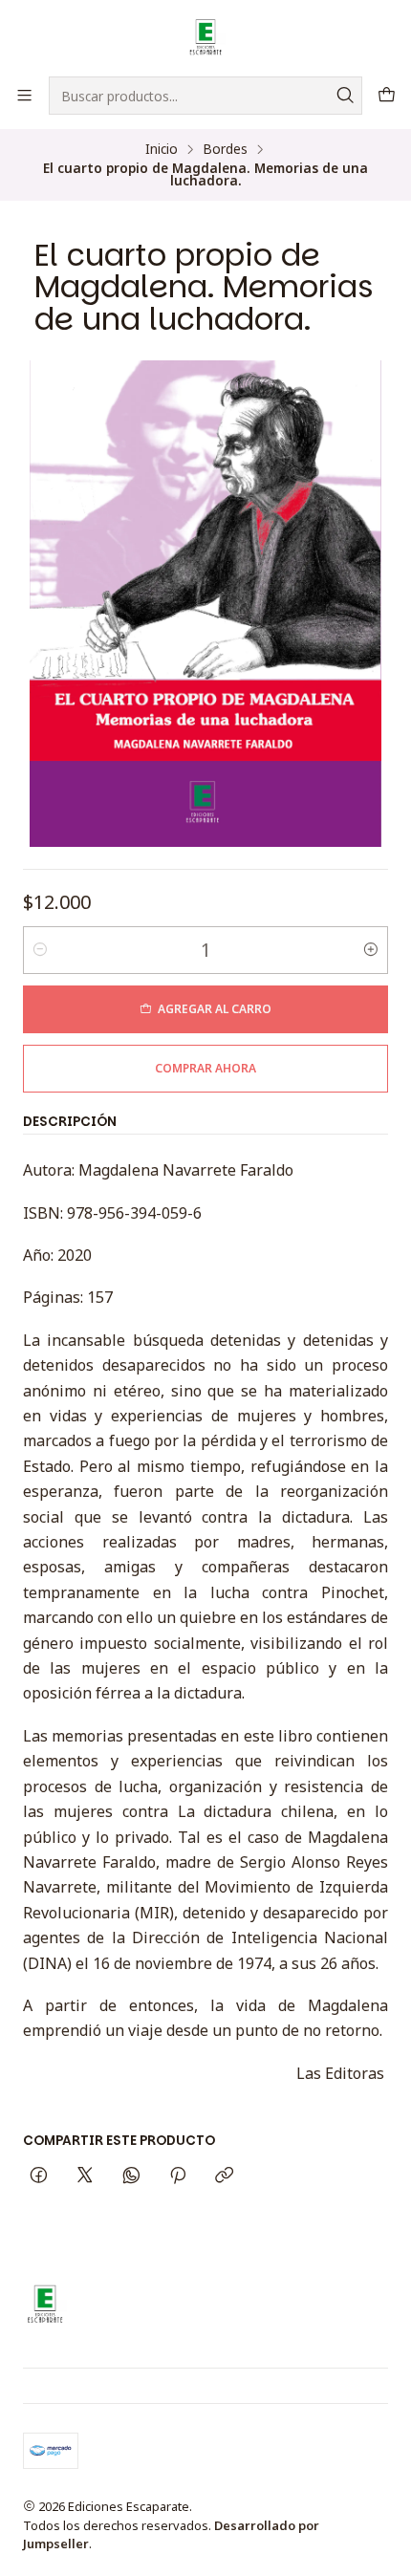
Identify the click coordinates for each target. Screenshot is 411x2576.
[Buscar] (346, 96)
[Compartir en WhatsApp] (131, 2176)
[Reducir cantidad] (40, 950)
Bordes (225, 149)
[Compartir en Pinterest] (178, 2176)
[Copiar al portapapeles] (224, 2176)
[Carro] (387, 96)
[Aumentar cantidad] (371, 950)
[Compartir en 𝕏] (85, 2176)
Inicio (162, 149)
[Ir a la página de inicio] (206, 37)
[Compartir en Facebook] (39, 2176)
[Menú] (24, 95)
